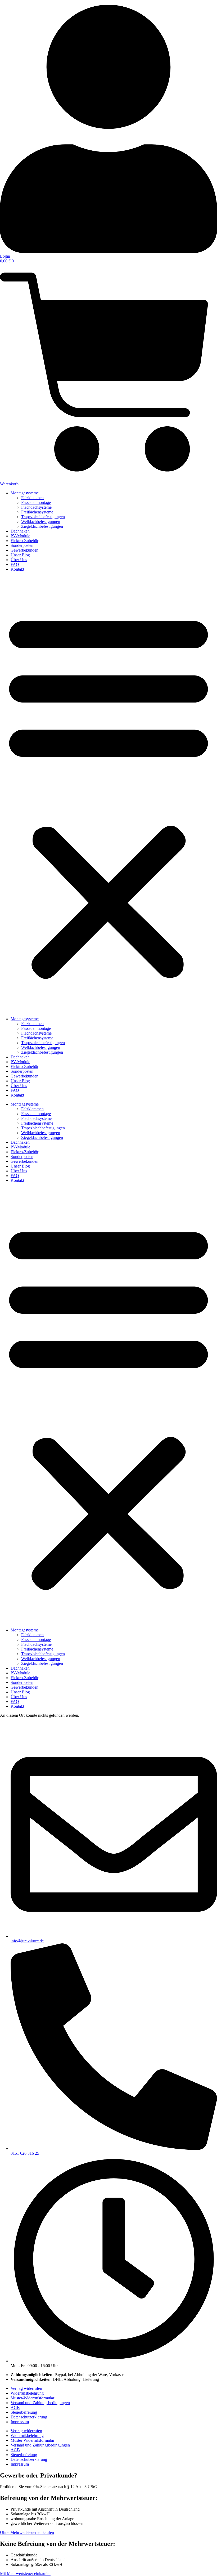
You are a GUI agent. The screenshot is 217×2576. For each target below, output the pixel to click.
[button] (108, 794)
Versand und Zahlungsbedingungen (40, 2403)
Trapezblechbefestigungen (43, 517)
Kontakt (17, 569)
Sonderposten (22, 545)
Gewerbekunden (24, 550)
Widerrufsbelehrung (27, 2393)
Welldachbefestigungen (41, 522)
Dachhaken (20, 531)
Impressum (20, 2422)
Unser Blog (20, 555)
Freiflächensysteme (37, 512)
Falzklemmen (32, 498)
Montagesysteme (25, 493)
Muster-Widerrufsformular (32, 2398)
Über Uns (19, 560)
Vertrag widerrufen (26, 2388)
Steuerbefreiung (24, 2412)
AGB (15, 2407)
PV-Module (20, 536)
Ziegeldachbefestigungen (42, 526)
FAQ (15, 564)
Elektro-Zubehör (24, 541)
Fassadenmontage (36, 502)
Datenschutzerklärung (29, 2417)
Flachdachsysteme (36, 507)
